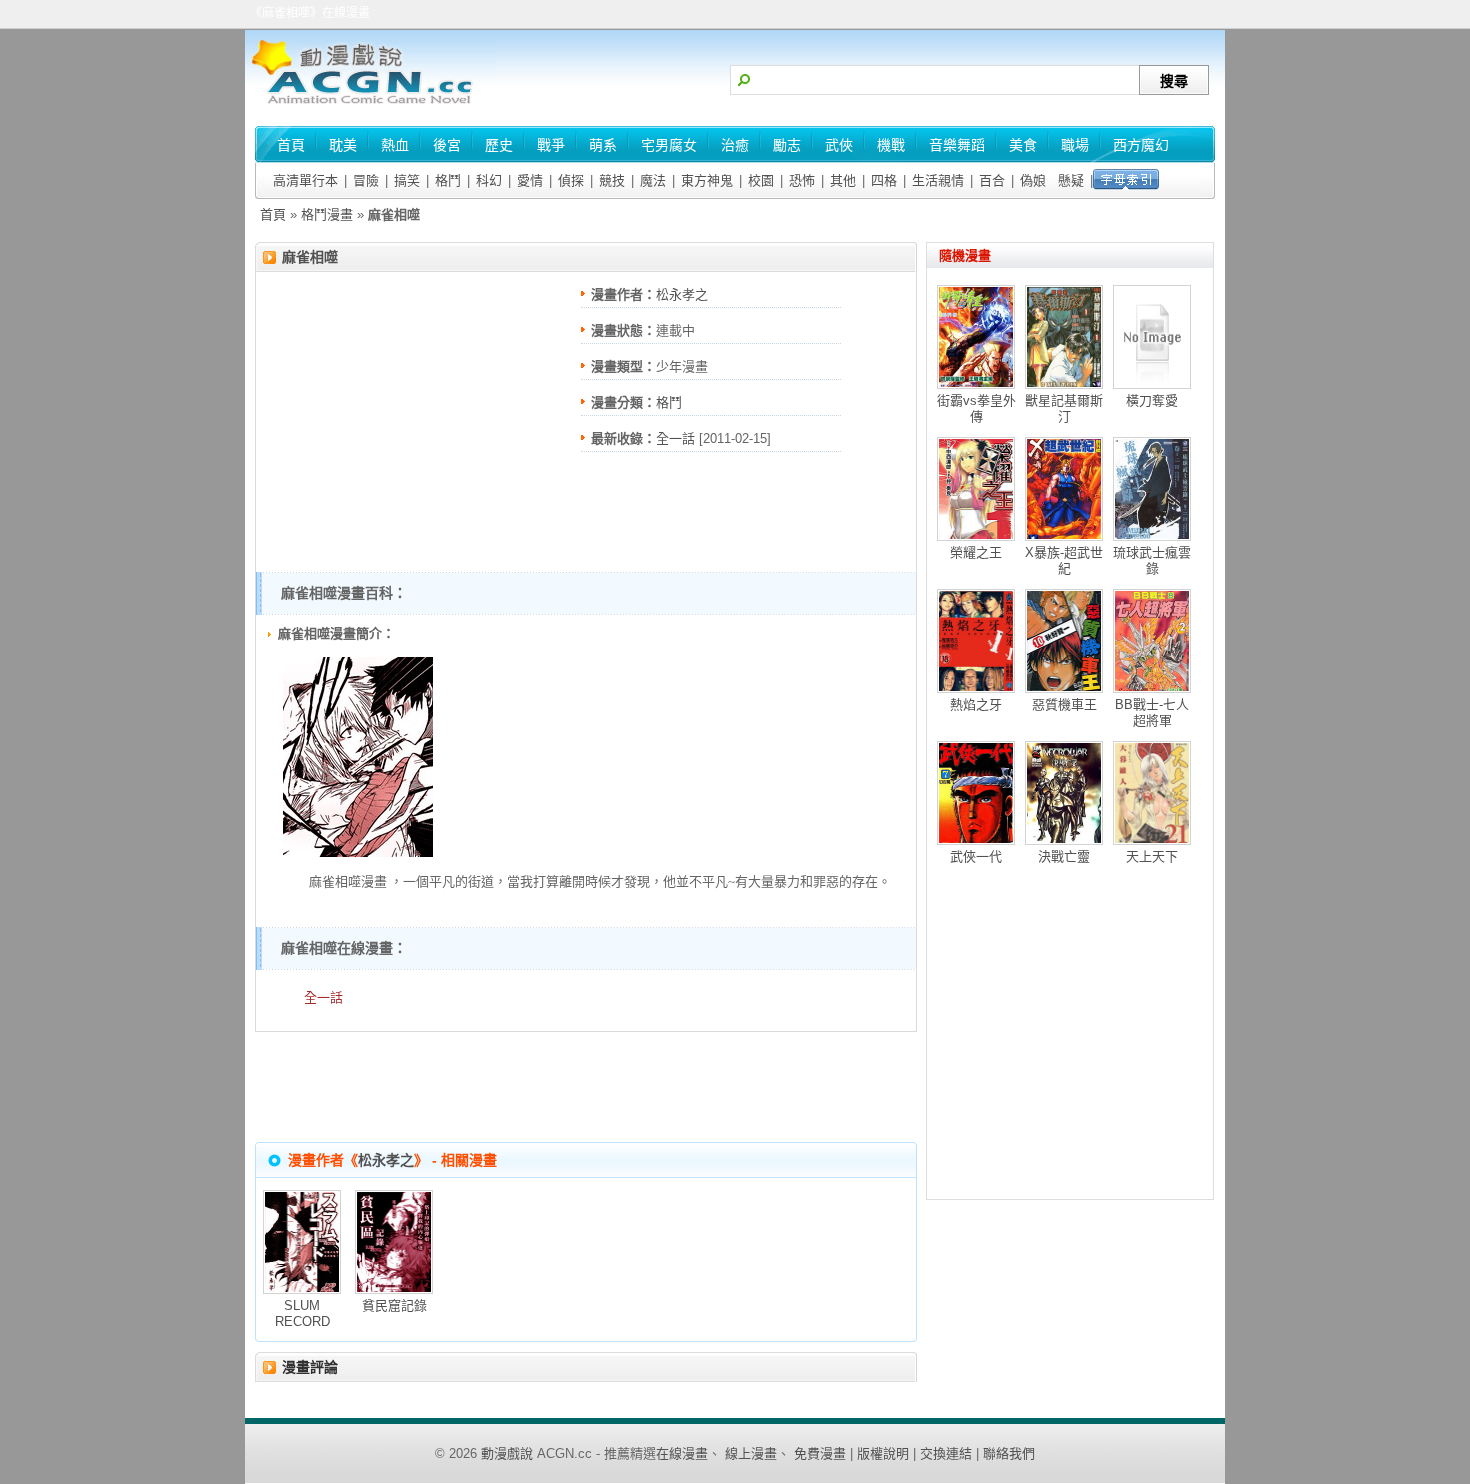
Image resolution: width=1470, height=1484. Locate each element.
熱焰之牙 (976, 704)
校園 (761, 180)
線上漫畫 (751, 1453)
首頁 (273, 214)
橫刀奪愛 (1152, 400)
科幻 (489, 180)
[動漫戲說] (370, 105)
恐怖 (802, 180)
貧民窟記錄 (394, 1305)
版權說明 (883, 1453)
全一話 (675, 438)
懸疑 (1071, 180)
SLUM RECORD (302, 1313)
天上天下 (1152, 856)
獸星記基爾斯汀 (1064, 408)
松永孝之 (682, 294)
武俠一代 (976, 856)
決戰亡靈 (1064, 856)
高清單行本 (305, 180)
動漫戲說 (507, 1453)
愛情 (530, 180)
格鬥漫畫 (327, 214)
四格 (884, 180)
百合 (992, 180)
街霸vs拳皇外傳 (976, 408)
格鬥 (448, 180)
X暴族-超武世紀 (1064, 560)
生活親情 (938, 180)
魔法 (653, 180)
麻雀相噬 (310, 257)
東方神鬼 (707, 180)
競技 (612, 180)
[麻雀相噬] (358, 852)
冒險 (366, 180)
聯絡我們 (1009, 1453)
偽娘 (1033, 180)
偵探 (571, 180)
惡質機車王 (1064, 704)
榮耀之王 (976, 552)
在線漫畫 (682, 1453)
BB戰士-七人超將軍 (1152, 712)
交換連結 (946, 1453)
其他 (843, 180)
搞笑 (407, 180)
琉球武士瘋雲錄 (1152, 560)
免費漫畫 (820, 1453)
